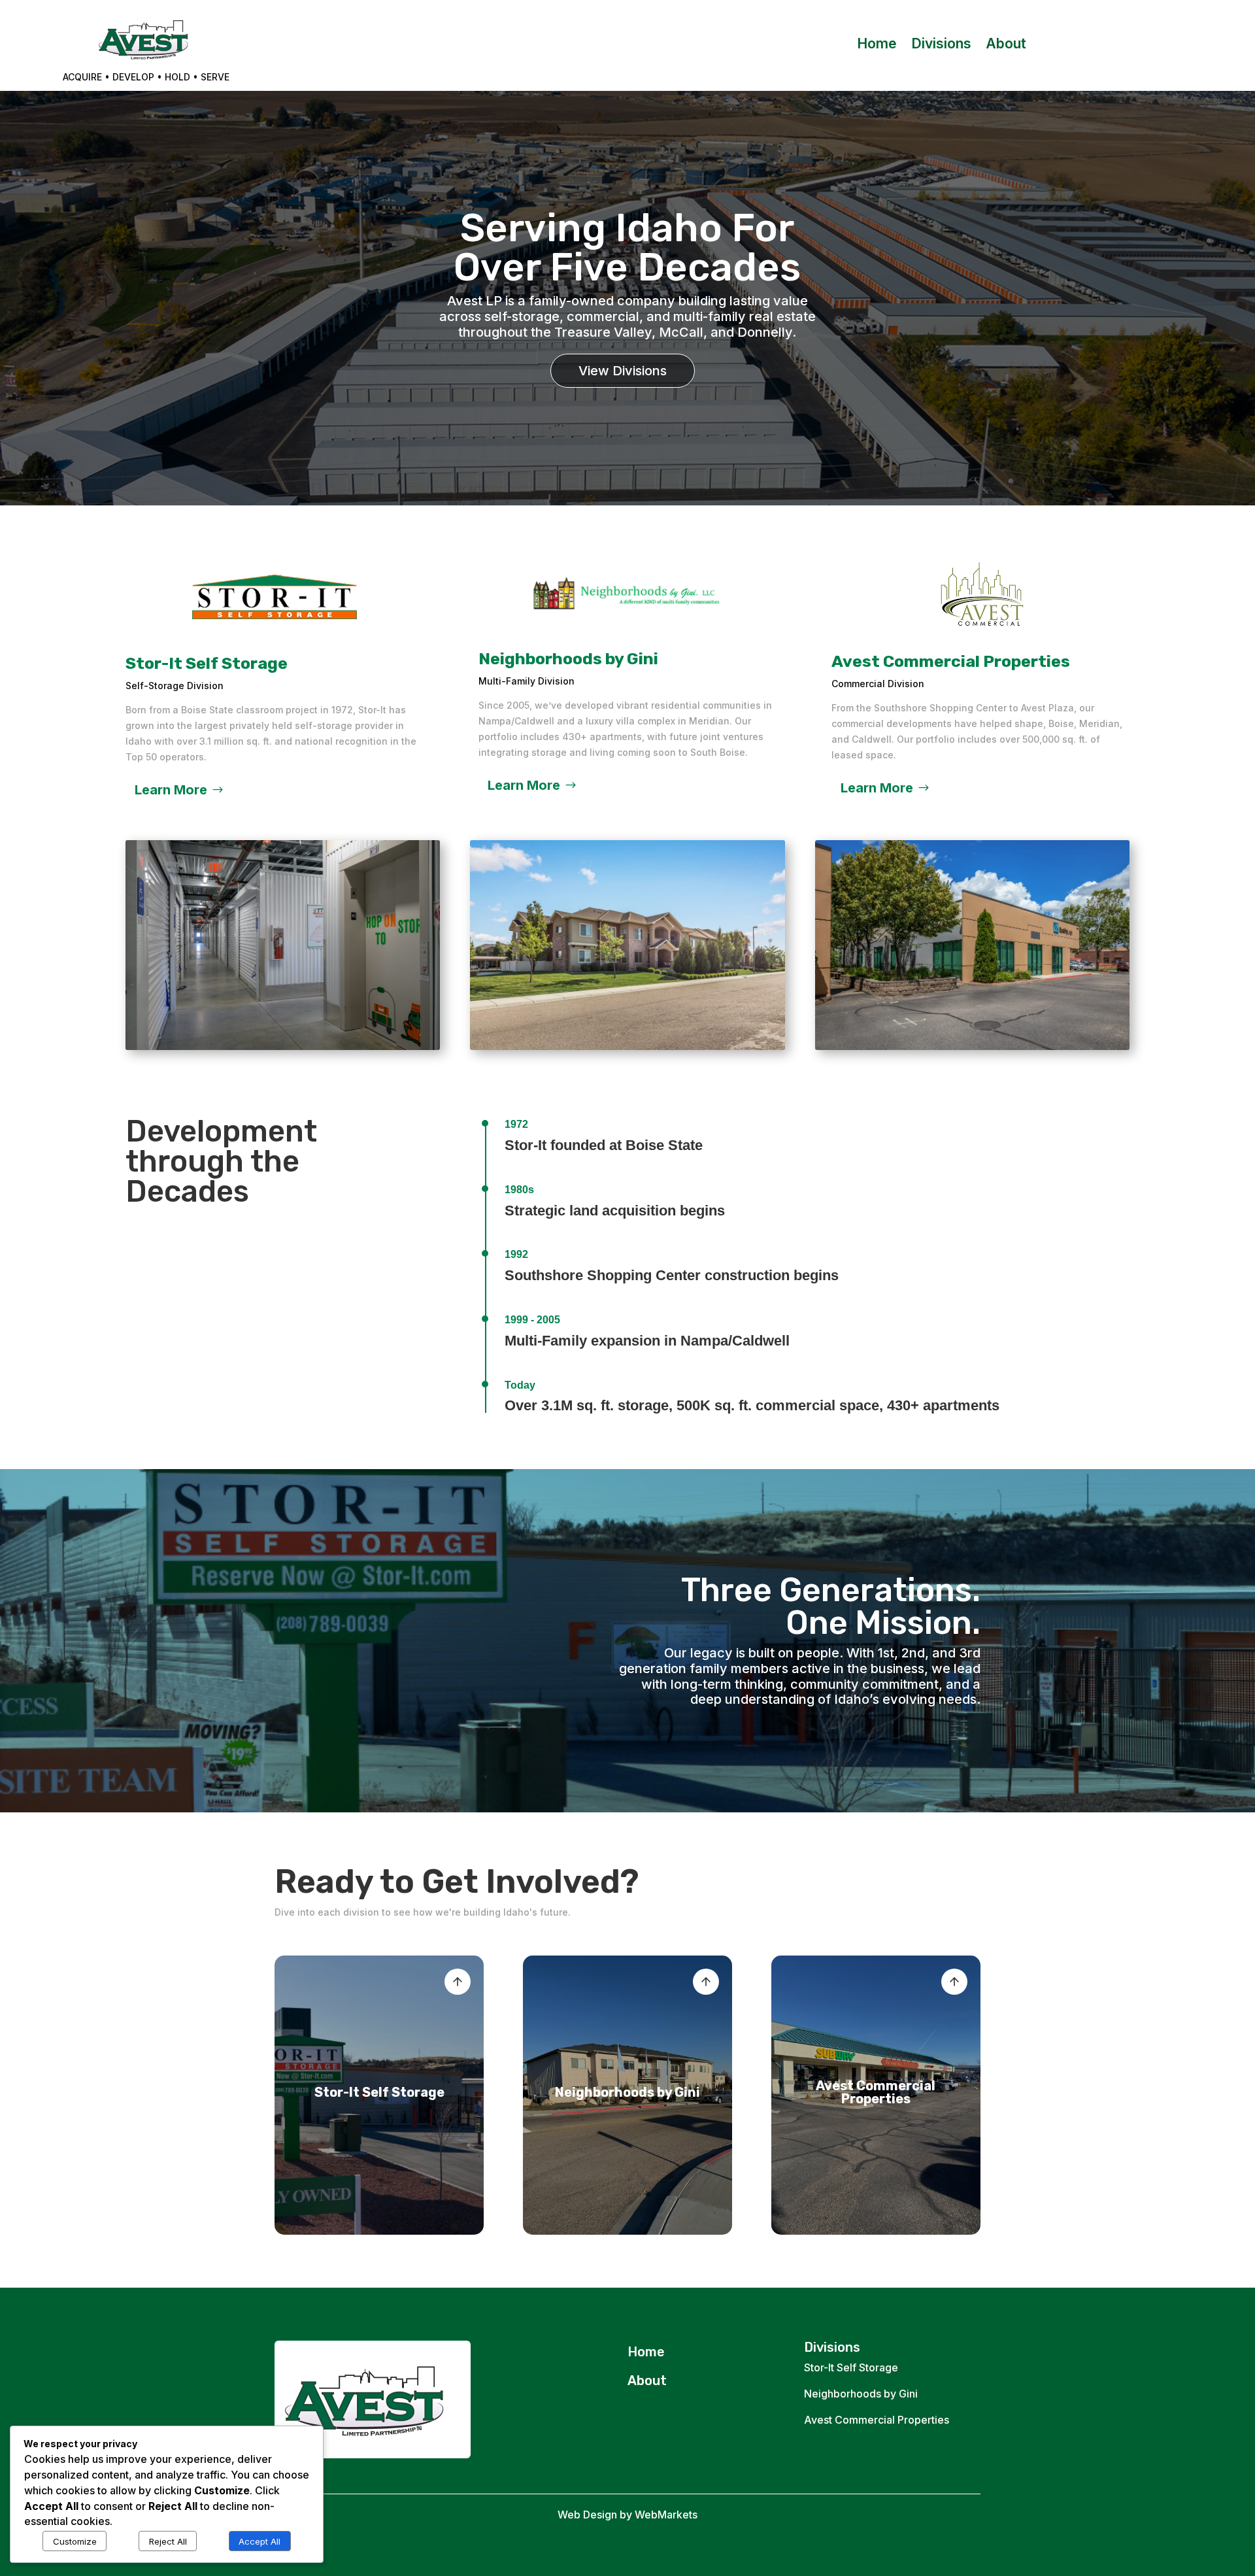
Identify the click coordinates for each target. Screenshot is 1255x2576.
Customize (75, 2541)
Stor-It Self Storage (851, 2367)
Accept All (259, 2541)
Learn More (171, 790)
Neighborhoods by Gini (861, 2394)
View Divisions (623, 371)
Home (877, 45)
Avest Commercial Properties (877, 2420)
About (1006, 45)
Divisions (941, 45)
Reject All (168, 2541)
